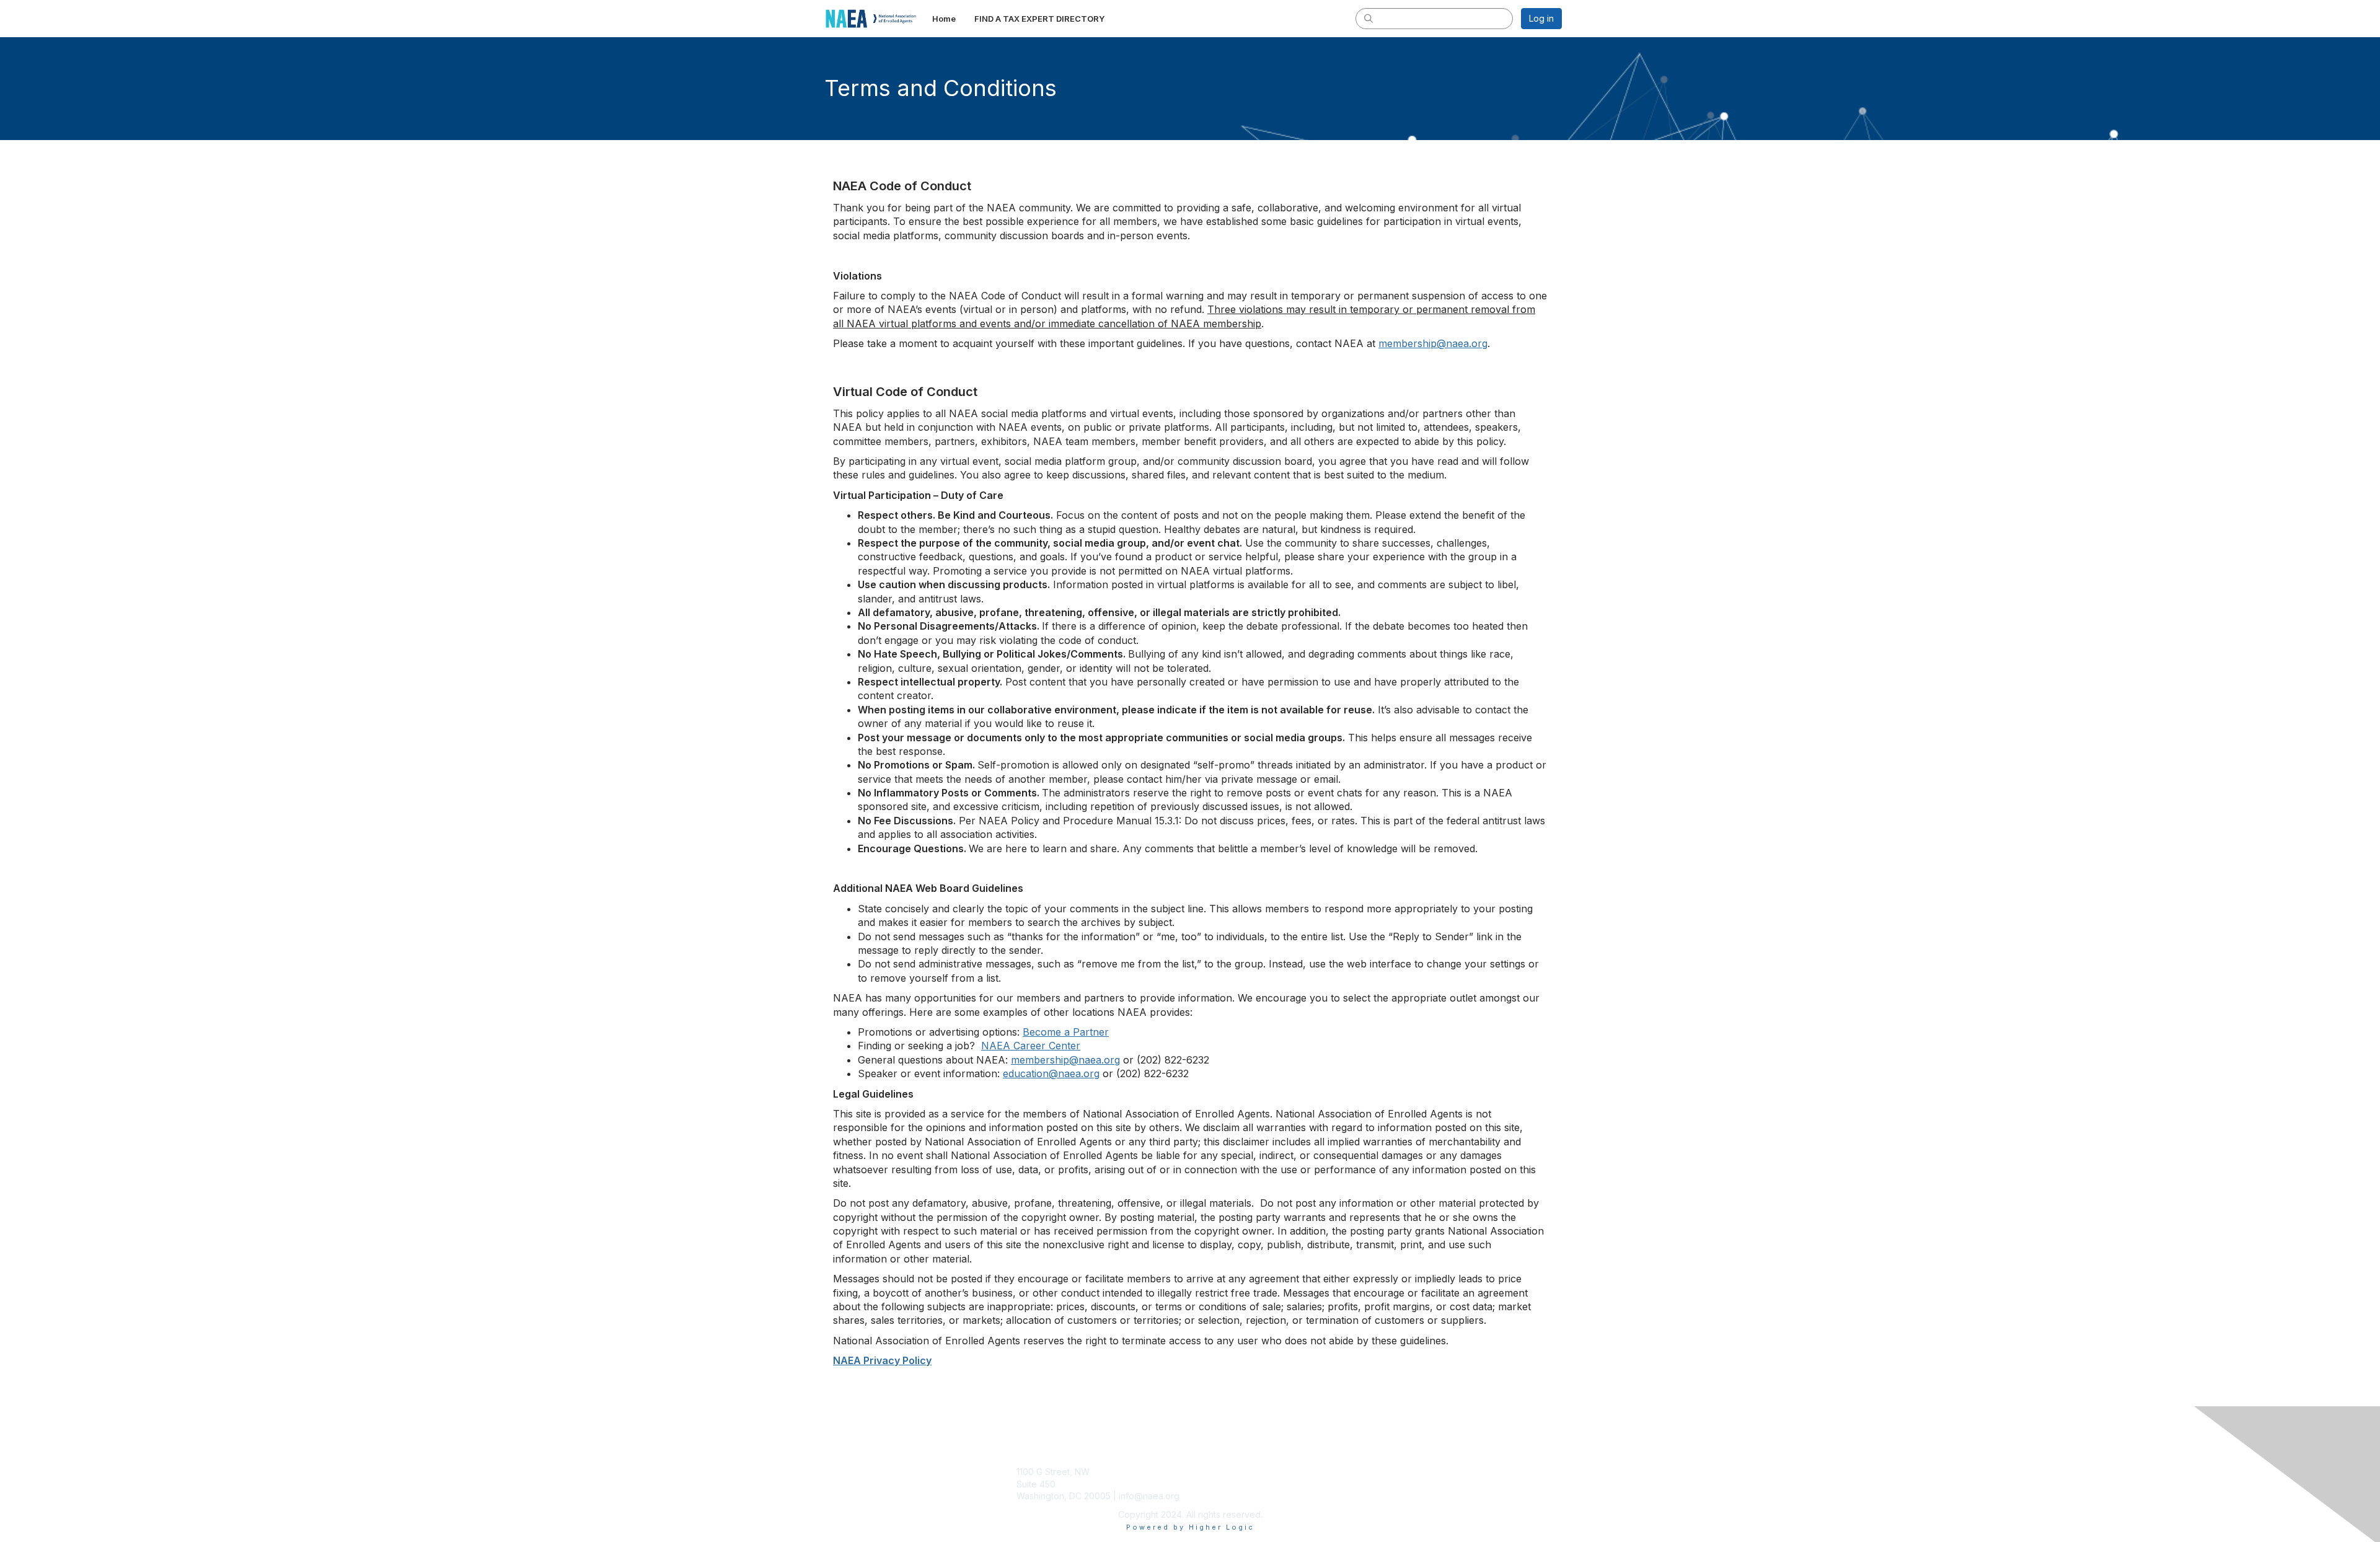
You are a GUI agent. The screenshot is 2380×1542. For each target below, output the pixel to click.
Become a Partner (1066, 1032)
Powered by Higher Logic (1190, 1527)
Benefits (1212, 1484)
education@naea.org (1051, 1073)
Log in (1541, 18)
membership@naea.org (1433, 343)
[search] (1368, 18)
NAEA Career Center (1031, 1046)
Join (1204, 1472)
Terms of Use (1402, 1484)
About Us (1393, 1472)
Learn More (1219, 1496)
